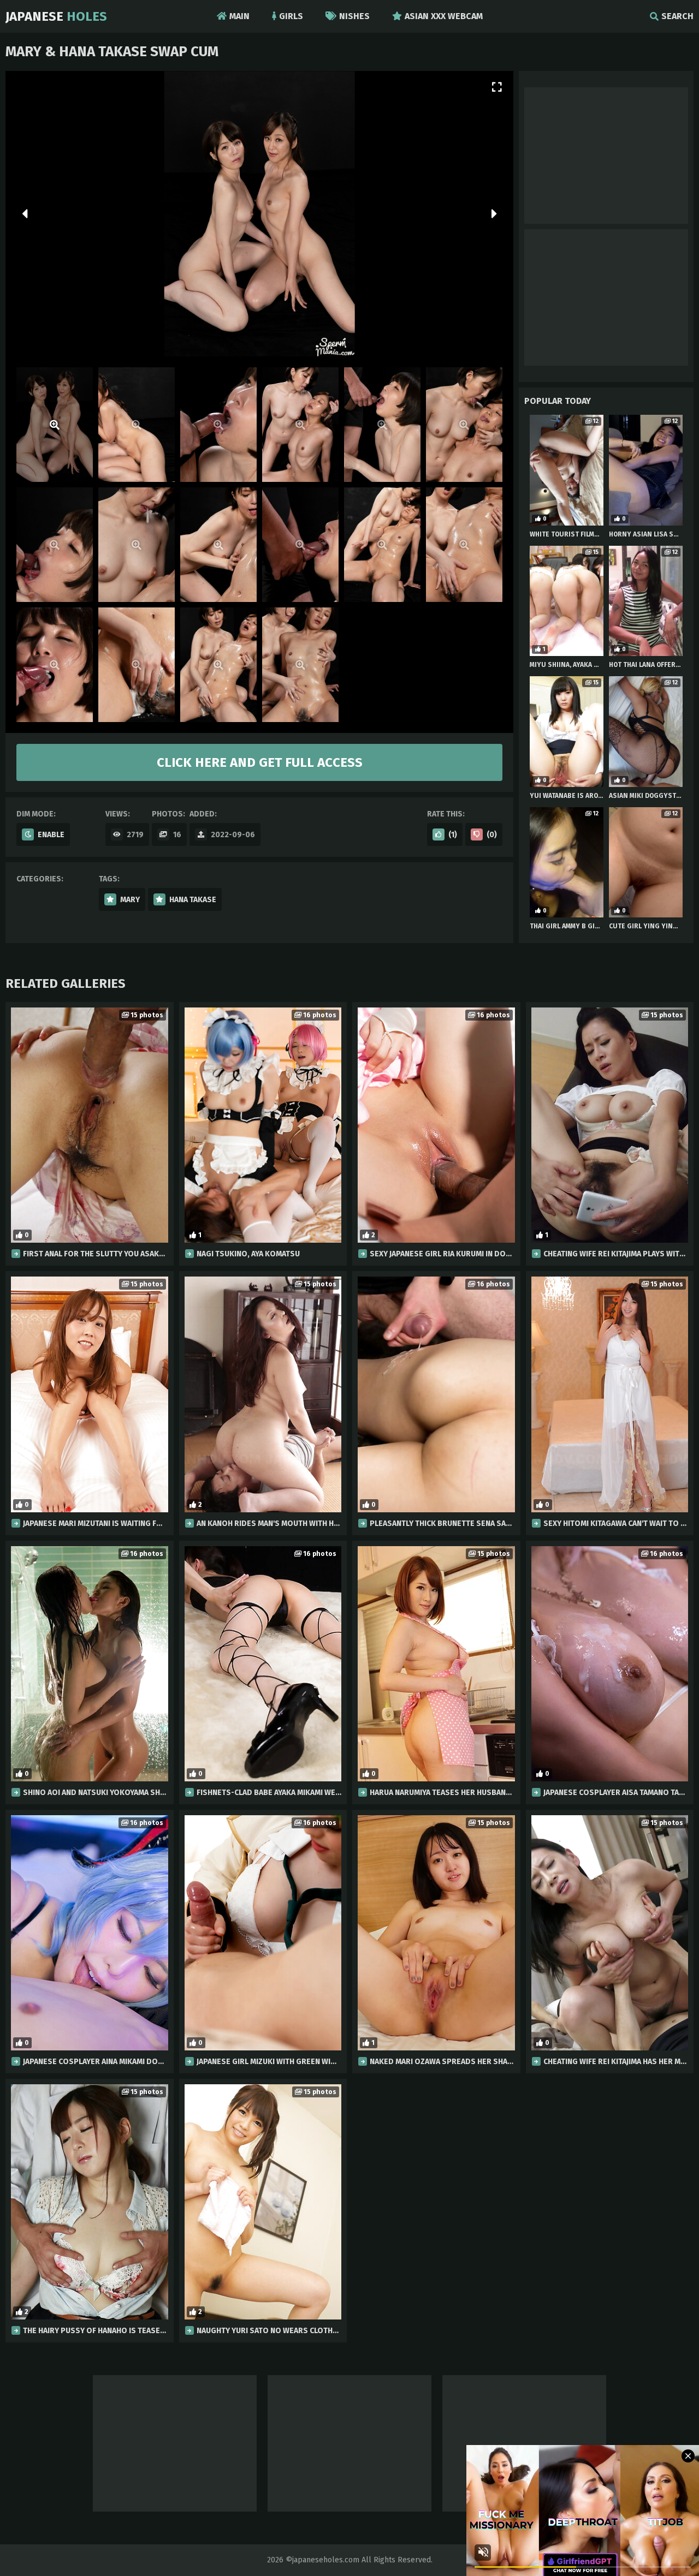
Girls (291, 16)
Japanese (56, 16)
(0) (492, 835)
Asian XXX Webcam (444, 16)
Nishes (354, 16)
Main (239, 16)
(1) (453, 835)
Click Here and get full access (260, 762)
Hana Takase (193, 900)
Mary (130, 900)
